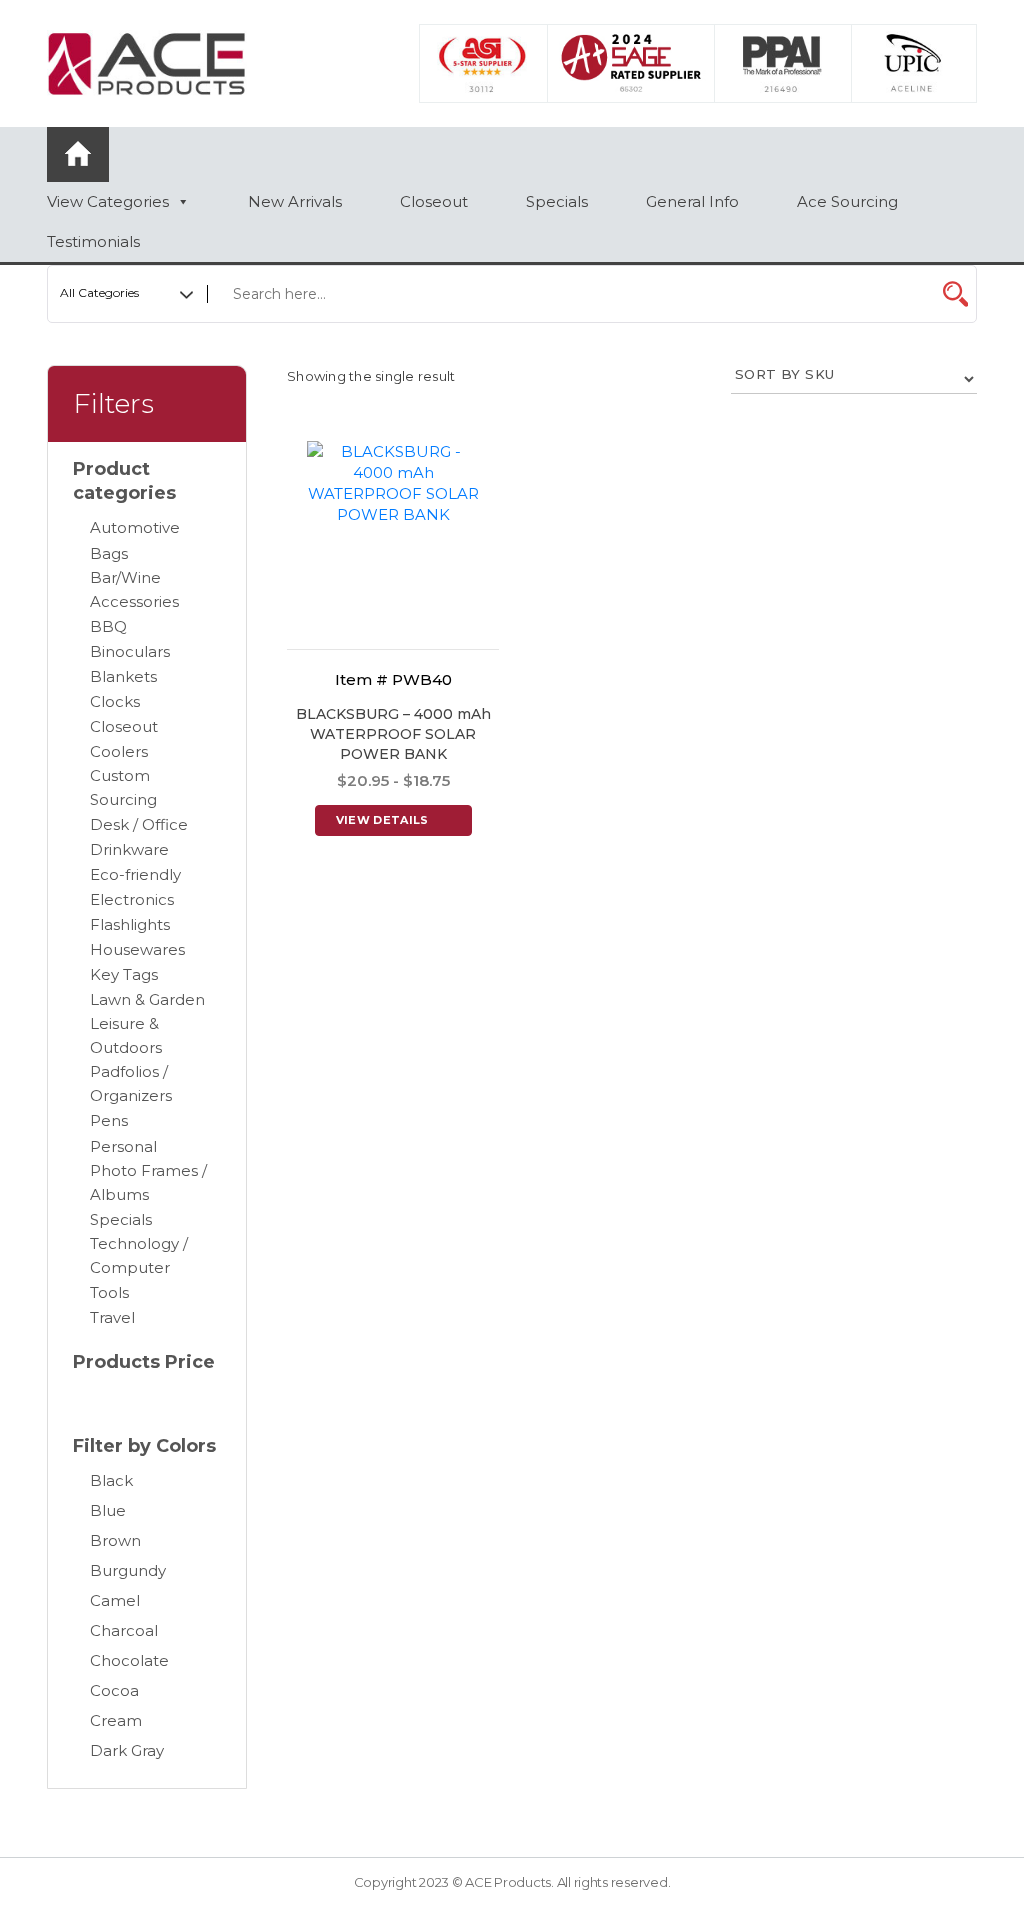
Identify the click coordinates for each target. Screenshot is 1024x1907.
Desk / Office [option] (139, 824)
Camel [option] (115, 1600)
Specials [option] (121, 1219)
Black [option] (111, 1480)
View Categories (108, 201)
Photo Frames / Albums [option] (148, 1182)
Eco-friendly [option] (135, 874)
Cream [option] (116, 1720)
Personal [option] (123, 1146)
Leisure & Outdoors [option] (126, 1035)
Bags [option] (109, 553)
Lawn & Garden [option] (147, 999)
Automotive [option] (135, 527)
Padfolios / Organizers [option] (131, 1083)
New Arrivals (295, 201)
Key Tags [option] (124, 974)
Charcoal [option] (124, 1630)
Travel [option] (112, 1317)
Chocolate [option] (129, 1660)
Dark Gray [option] (127, 1750)
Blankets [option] (123, 676)
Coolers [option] (119, 751)
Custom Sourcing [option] (123, 787)
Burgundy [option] (128, 1570)
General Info (692, 201)
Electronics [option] (132, 899)
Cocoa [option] (114, 1690)
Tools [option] (109, 1292)
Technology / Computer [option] (139, 1255)
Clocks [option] (115, 701)
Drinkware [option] (129, 849)
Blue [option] (108, 1510)
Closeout (434, 201)
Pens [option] (109, 1120)
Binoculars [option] (130, 651)
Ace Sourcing (847, 201)
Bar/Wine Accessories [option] (134, 589)
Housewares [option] (137, 949)
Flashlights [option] (130, 924)
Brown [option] (115, 1540)
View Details (382, 820)
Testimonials (93, 241)
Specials (557, 201)
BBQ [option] (108, 626)
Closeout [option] (124, 726)
